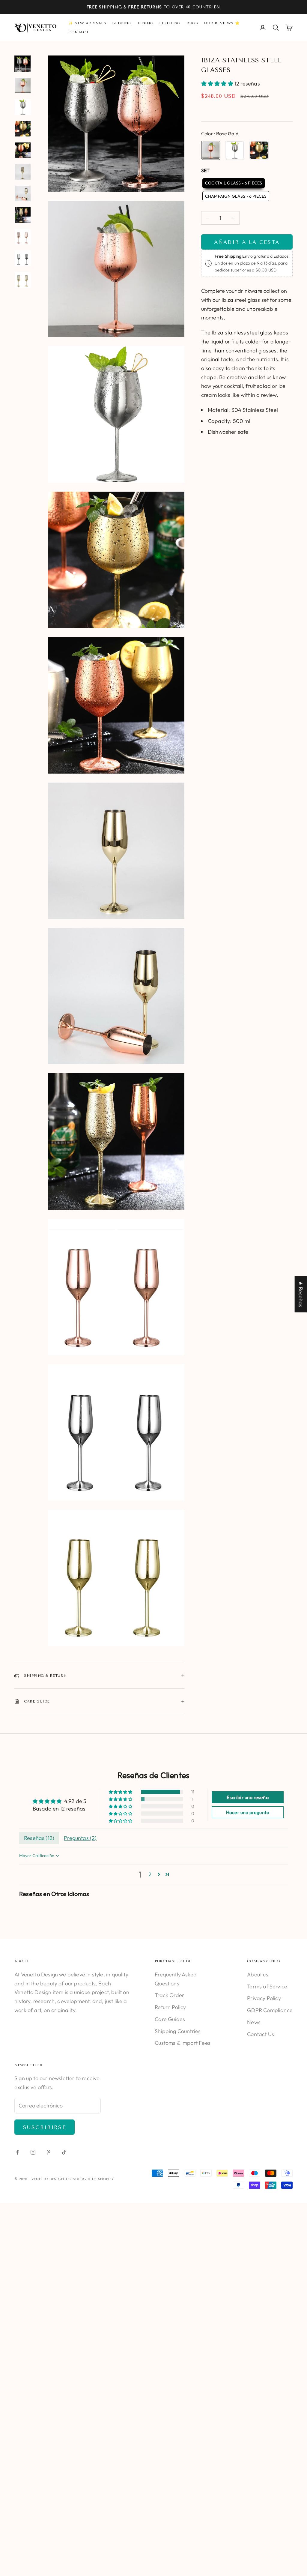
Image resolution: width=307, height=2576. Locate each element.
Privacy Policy (264, 1998)
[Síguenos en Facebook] (17, 2152)
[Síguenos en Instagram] (33, 2152)
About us (258, 1974)
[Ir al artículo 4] (23, 129)
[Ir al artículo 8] (23, 215)
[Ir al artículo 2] (23, 85)
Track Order (169, 1995)
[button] (218, 84)
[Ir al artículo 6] (23, 172)
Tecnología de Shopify (90, 2179)
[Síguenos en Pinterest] (49, 2152)
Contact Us (261, 2034)
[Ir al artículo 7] (23, 193)
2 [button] (150, 1874)
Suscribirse (45, 2127)
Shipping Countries (178, 2031)
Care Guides (170, 2019)
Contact (78, 32)
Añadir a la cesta (247, 242)
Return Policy (170, 2007)
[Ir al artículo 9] (23, 237)
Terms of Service (267, 1986)
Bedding (122, 23)
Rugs (192, 23)
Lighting (170, 23)
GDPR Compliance (270, 2010)
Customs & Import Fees (183, 2043)
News (254, 2022)
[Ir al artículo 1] (23, 64)
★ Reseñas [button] (301, 1294)
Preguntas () (80, 1838)
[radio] (211, 150)
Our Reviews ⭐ (222, 23)
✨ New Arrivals (87, 23)
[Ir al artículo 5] (23, 150)
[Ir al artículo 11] (23, 280)
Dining (146, 23)
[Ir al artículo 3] (23, 107)
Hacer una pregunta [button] (248, 1812)
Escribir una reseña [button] (247, 1797)
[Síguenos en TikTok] (64, 2152)
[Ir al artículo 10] (23, 258)
